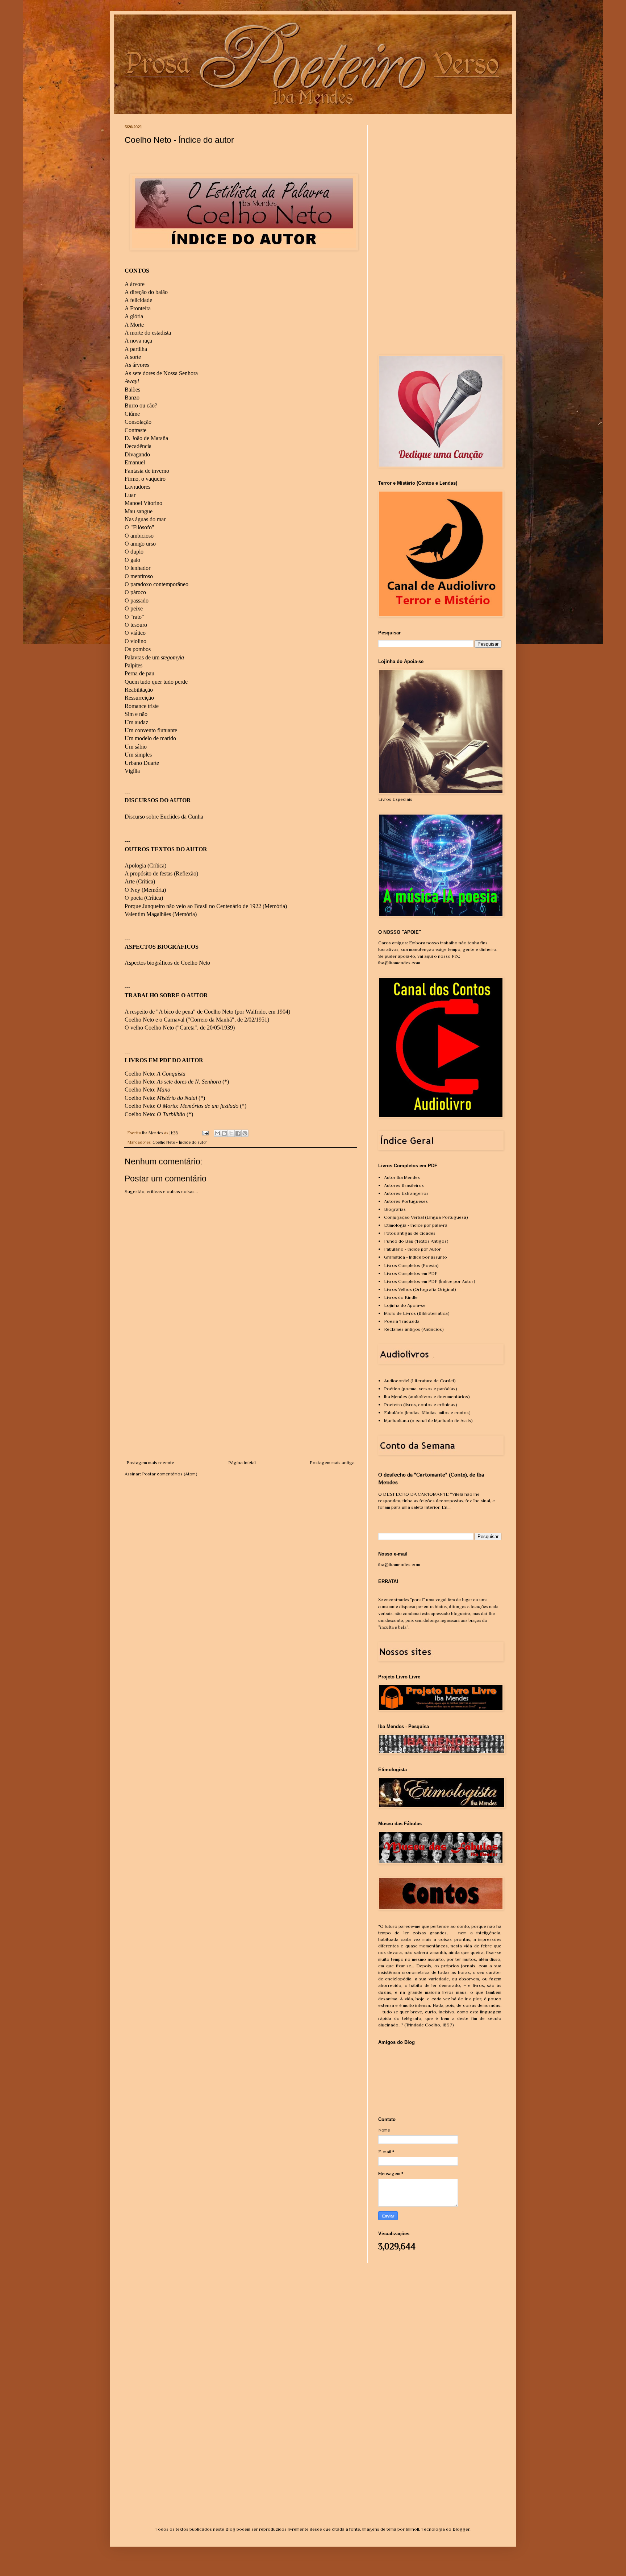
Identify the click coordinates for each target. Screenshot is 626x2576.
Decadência (138, 446)
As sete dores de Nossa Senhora (161, 373)
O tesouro (136, 625)
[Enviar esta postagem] (205, 1133)
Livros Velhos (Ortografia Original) (420, 1289)
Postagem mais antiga (332, 1463)
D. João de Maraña (146, 438)
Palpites (133, 665)
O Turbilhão (171, 1114)
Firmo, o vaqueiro (145, 479)
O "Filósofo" (139, 527)
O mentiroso (139, 576)
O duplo (134, 552)
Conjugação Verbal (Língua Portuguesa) (426, 1217)
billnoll (412, 2529)
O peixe (134, 608)
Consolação (138, 422)
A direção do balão (146, 292)
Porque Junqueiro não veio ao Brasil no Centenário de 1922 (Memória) (206, 906)
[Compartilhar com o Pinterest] (245, 1133)
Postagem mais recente (150, 1463)
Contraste (135, 430)
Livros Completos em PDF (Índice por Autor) (430, 1281)
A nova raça (138, 341)
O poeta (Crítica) (144, 898)
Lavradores (137, 487)
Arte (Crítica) (140, 881)
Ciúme (132, 414)
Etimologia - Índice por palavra (416, 1225)
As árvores (137, 365)
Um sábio (136, 747)
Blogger (461, 2529)
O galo (132, 560)
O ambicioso (139, 536)
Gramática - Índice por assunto (416, 1257)
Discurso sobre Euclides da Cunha (164, 817)
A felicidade (138, 300)
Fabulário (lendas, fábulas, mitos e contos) (427, 1413)
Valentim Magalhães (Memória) (161, 914)
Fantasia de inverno (147, 471)
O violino (135, 641)
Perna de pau (139, 673)
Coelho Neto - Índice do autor (180, 1142)
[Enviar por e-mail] (217, 1133)
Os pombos (138, 649)
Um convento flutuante (151, 730)
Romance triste (142, 706)
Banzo (132, 397)
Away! (132, 381)
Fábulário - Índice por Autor (412, 1249)
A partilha (136, 349)
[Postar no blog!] (224, 1133)
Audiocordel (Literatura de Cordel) (420, 1381)
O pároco (135, 592)
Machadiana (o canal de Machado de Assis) (428, 1420)
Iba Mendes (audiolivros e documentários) (427, 1397)
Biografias (395, 1209)
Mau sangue (139, 511)
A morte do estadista (148, 333)
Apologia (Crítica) (145, 865)
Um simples (138, 755)
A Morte (134, 325)
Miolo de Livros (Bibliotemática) (417, 1313)
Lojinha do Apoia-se (405, 1305)
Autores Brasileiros (404, 1185)
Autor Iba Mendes (402, 1177)
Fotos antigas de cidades (410, 1233)
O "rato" (134, 617)
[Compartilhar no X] (231, 1133)
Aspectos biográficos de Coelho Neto (167, 963)
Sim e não (136, 714)
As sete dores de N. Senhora (189, 1082)
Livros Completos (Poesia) (411, 1265)
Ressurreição (139, 698)
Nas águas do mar (145, 519)
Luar (130, 495)
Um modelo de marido (150, 738)
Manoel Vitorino (143, 503)
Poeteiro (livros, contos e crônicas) (421, 1405)
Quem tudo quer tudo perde (156, 682)
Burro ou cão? (141, 405)
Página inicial (242, 1463)
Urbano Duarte (142, 763)
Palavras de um (154, 657)
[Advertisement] (241, 1405)
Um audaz (136, 722)
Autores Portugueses (406, 1201)
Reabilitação (139, 690)
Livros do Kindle (401, 1297)
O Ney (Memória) (145, 890)
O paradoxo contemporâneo (156, 584)
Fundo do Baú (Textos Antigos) (416, 1241)
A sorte (133, 357)
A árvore (135, 284)
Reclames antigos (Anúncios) (414, 1329)
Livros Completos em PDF (411, 1273)
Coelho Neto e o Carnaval (155, 1020)
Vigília (132, 771)
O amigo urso (140, 544)
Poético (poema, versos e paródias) (421, 1389)
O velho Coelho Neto (149, 1028)
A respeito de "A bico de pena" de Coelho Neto (179, 1012)
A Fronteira (138, 308)
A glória (134, 316)
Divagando (137, 454)
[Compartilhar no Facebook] (238, 1133)
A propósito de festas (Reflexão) (161, 873)
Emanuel (135, 462)
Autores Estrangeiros (406, 1193)
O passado (137, 600)
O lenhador (137, 568)
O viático (135, 633)
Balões (132, 390)
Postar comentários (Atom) (170, 1474)
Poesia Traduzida (402, 1321)
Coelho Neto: (156, 1074)
